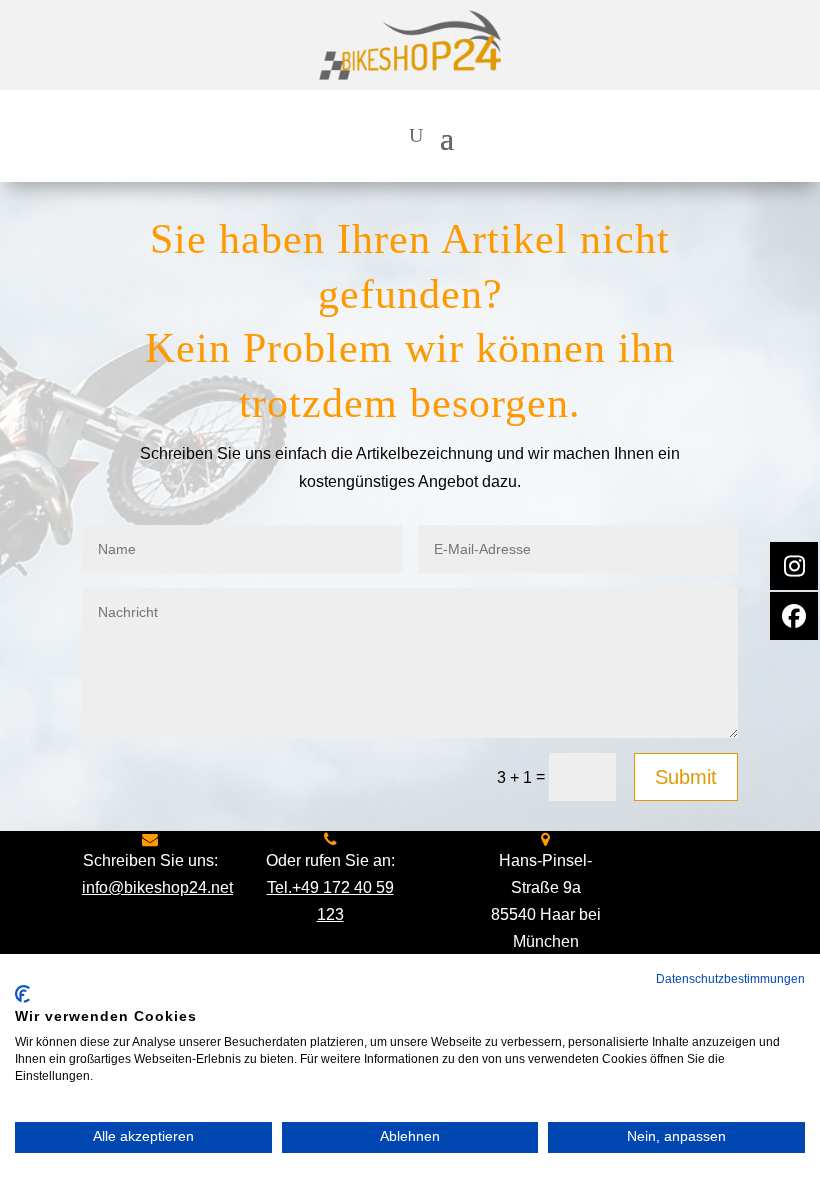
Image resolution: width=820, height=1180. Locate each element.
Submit (686, 777)
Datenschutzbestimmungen (730, 979)
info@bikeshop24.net (157, 887)
